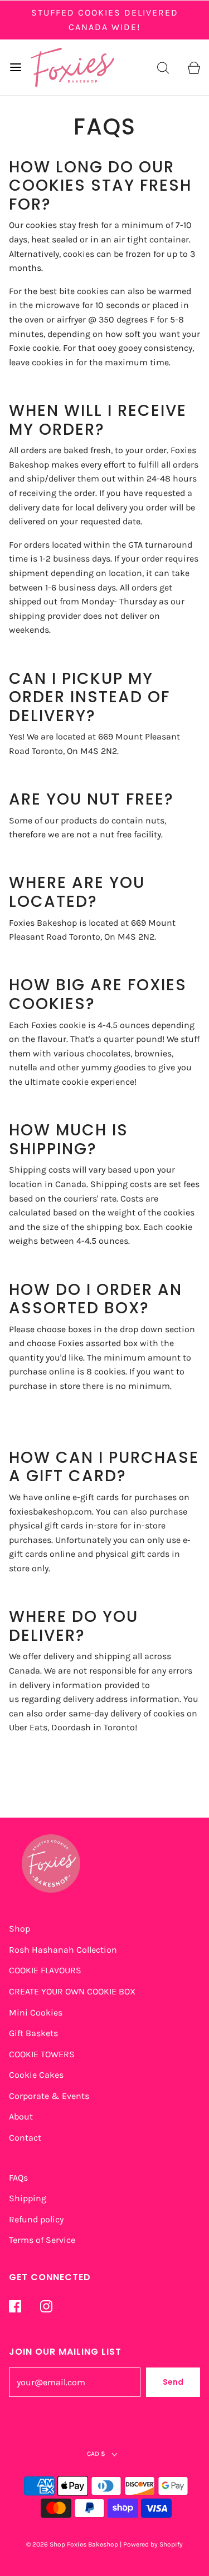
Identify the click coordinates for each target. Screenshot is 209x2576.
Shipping (28, 2198)
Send (173, 2382)
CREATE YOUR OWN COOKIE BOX (72, 1991)
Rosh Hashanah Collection (63, 1950)
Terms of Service (42, 2240)
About (21, 2116)
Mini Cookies (36, 2012)
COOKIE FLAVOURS (45, 1970)
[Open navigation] (15, 67)
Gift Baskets (33, 2033)
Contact (25, 2138)
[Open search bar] (163, 67)
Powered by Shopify (153, 2544)
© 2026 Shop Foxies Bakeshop (72, 2544)
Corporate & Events (49, 2096)
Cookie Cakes (36, 2075)
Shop (20, 1929)
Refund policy (36, 2219)
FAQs (18, 2178)
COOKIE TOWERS (42, 2054)
